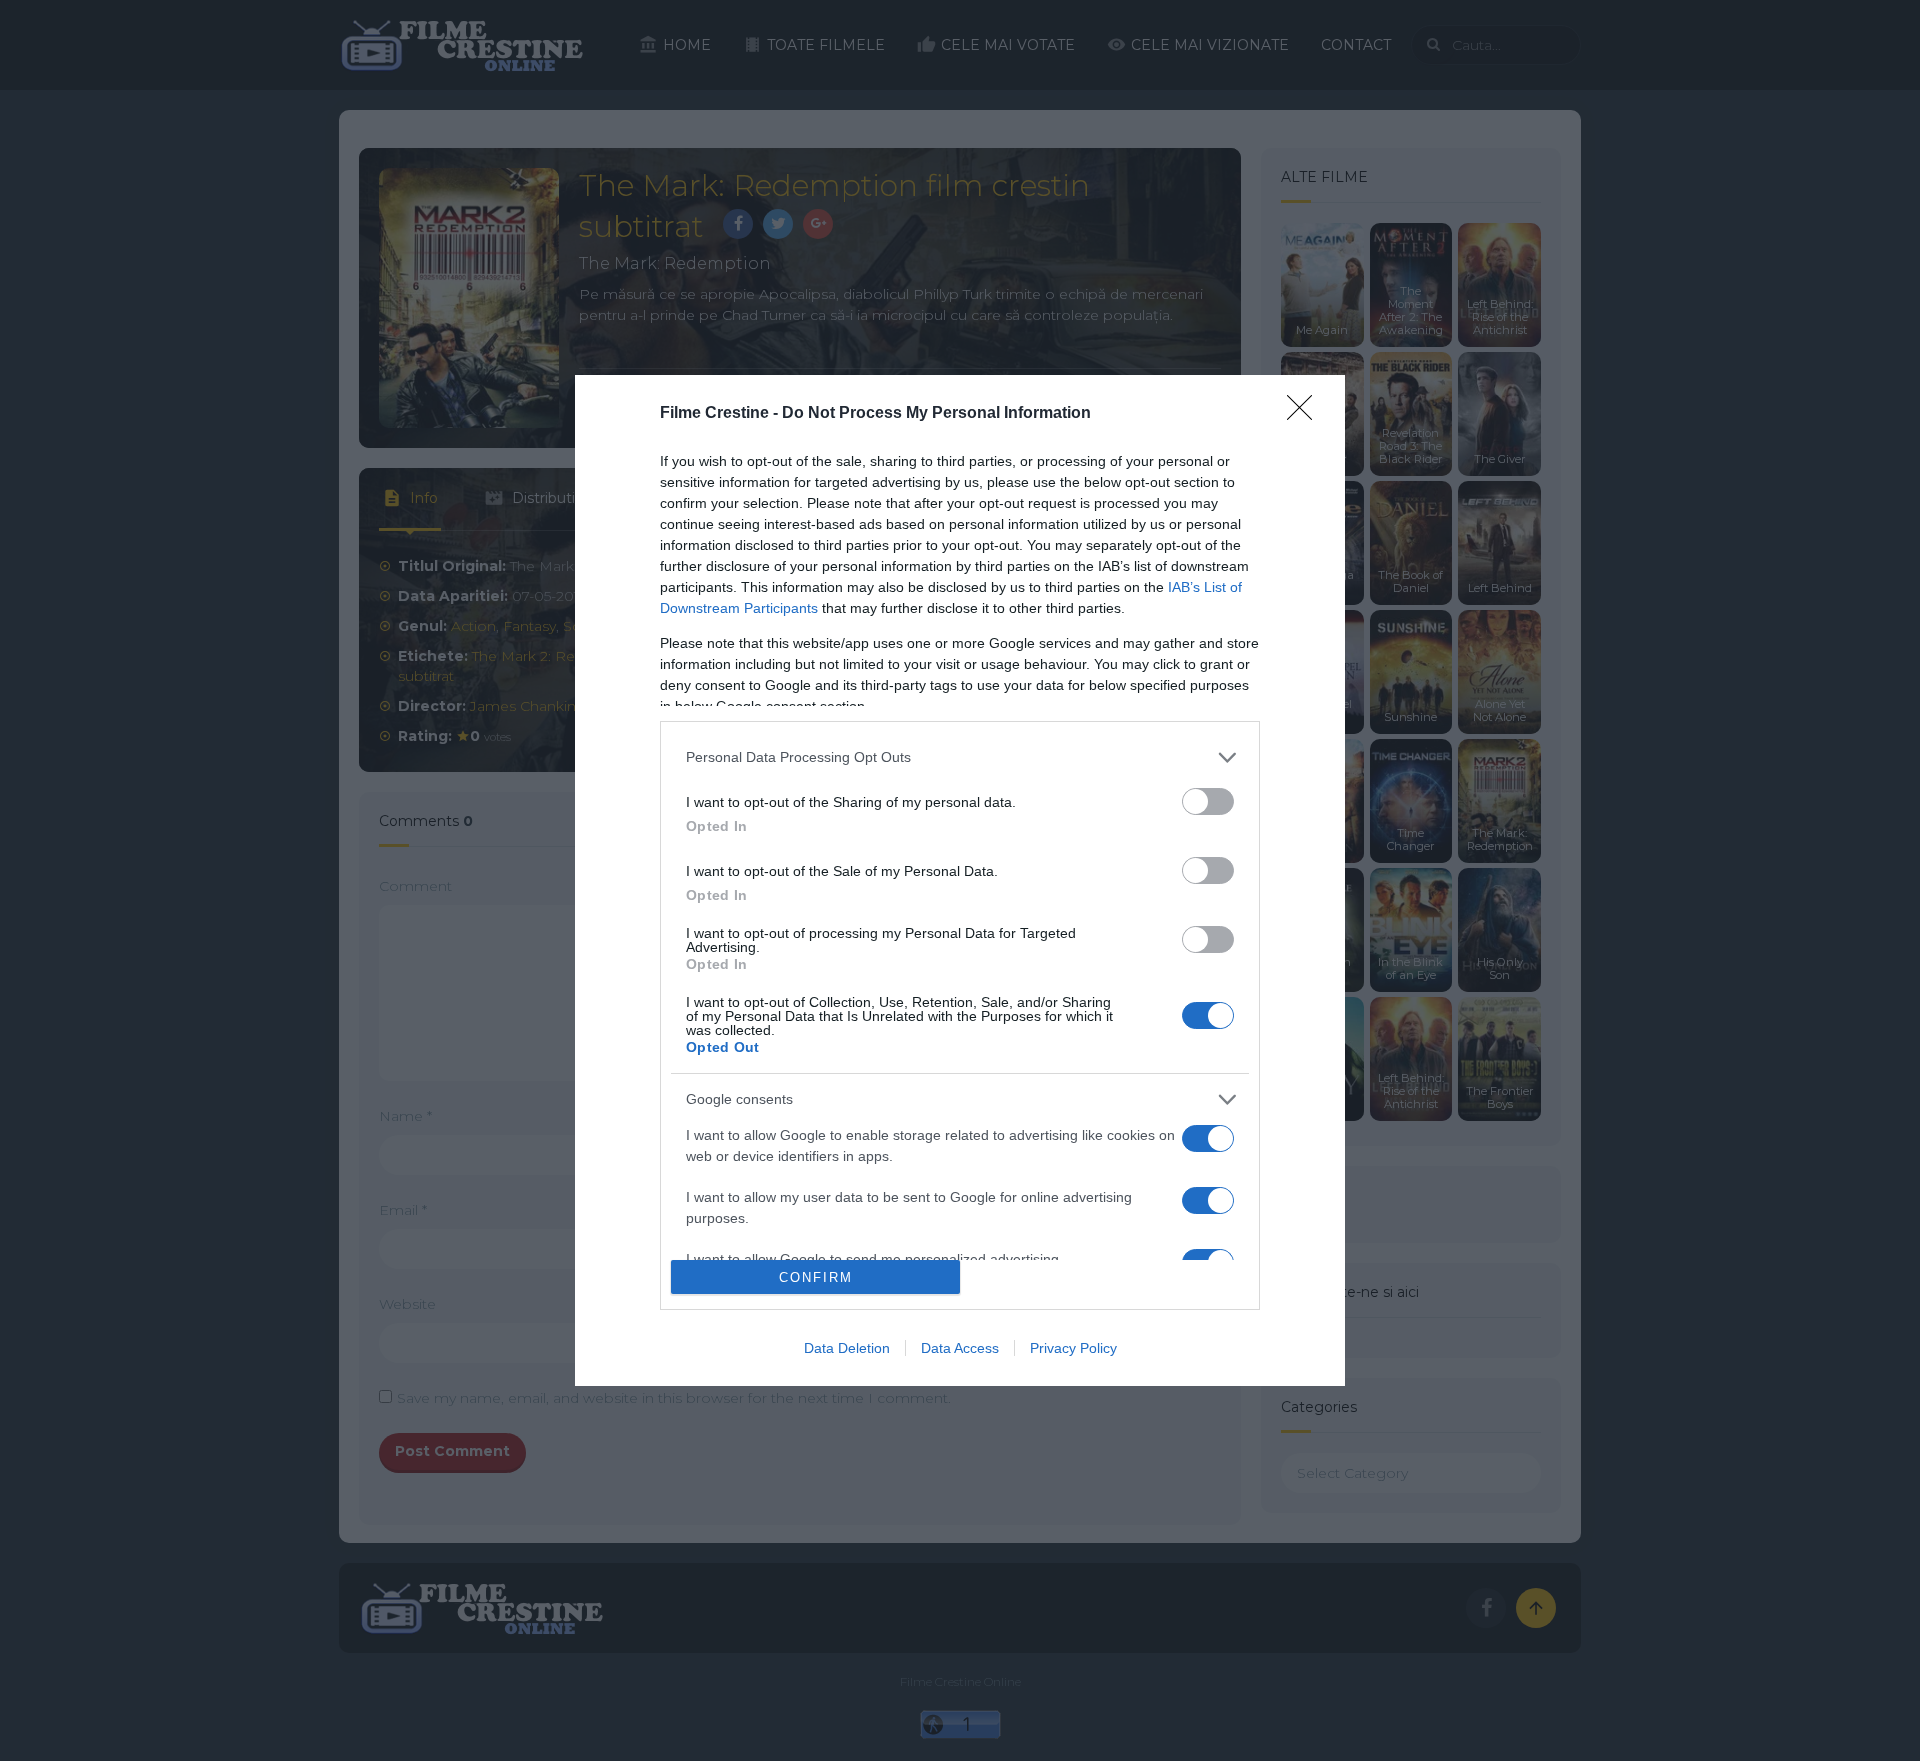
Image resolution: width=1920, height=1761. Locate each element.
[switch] (1208, 801)
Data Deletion (847, 1348)
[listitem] (960, 757)
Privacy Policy (1073, 1348)
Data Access (960, 1348)
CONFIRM (816, 1277)
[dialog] (960, 880)
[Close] (1306, 414)
